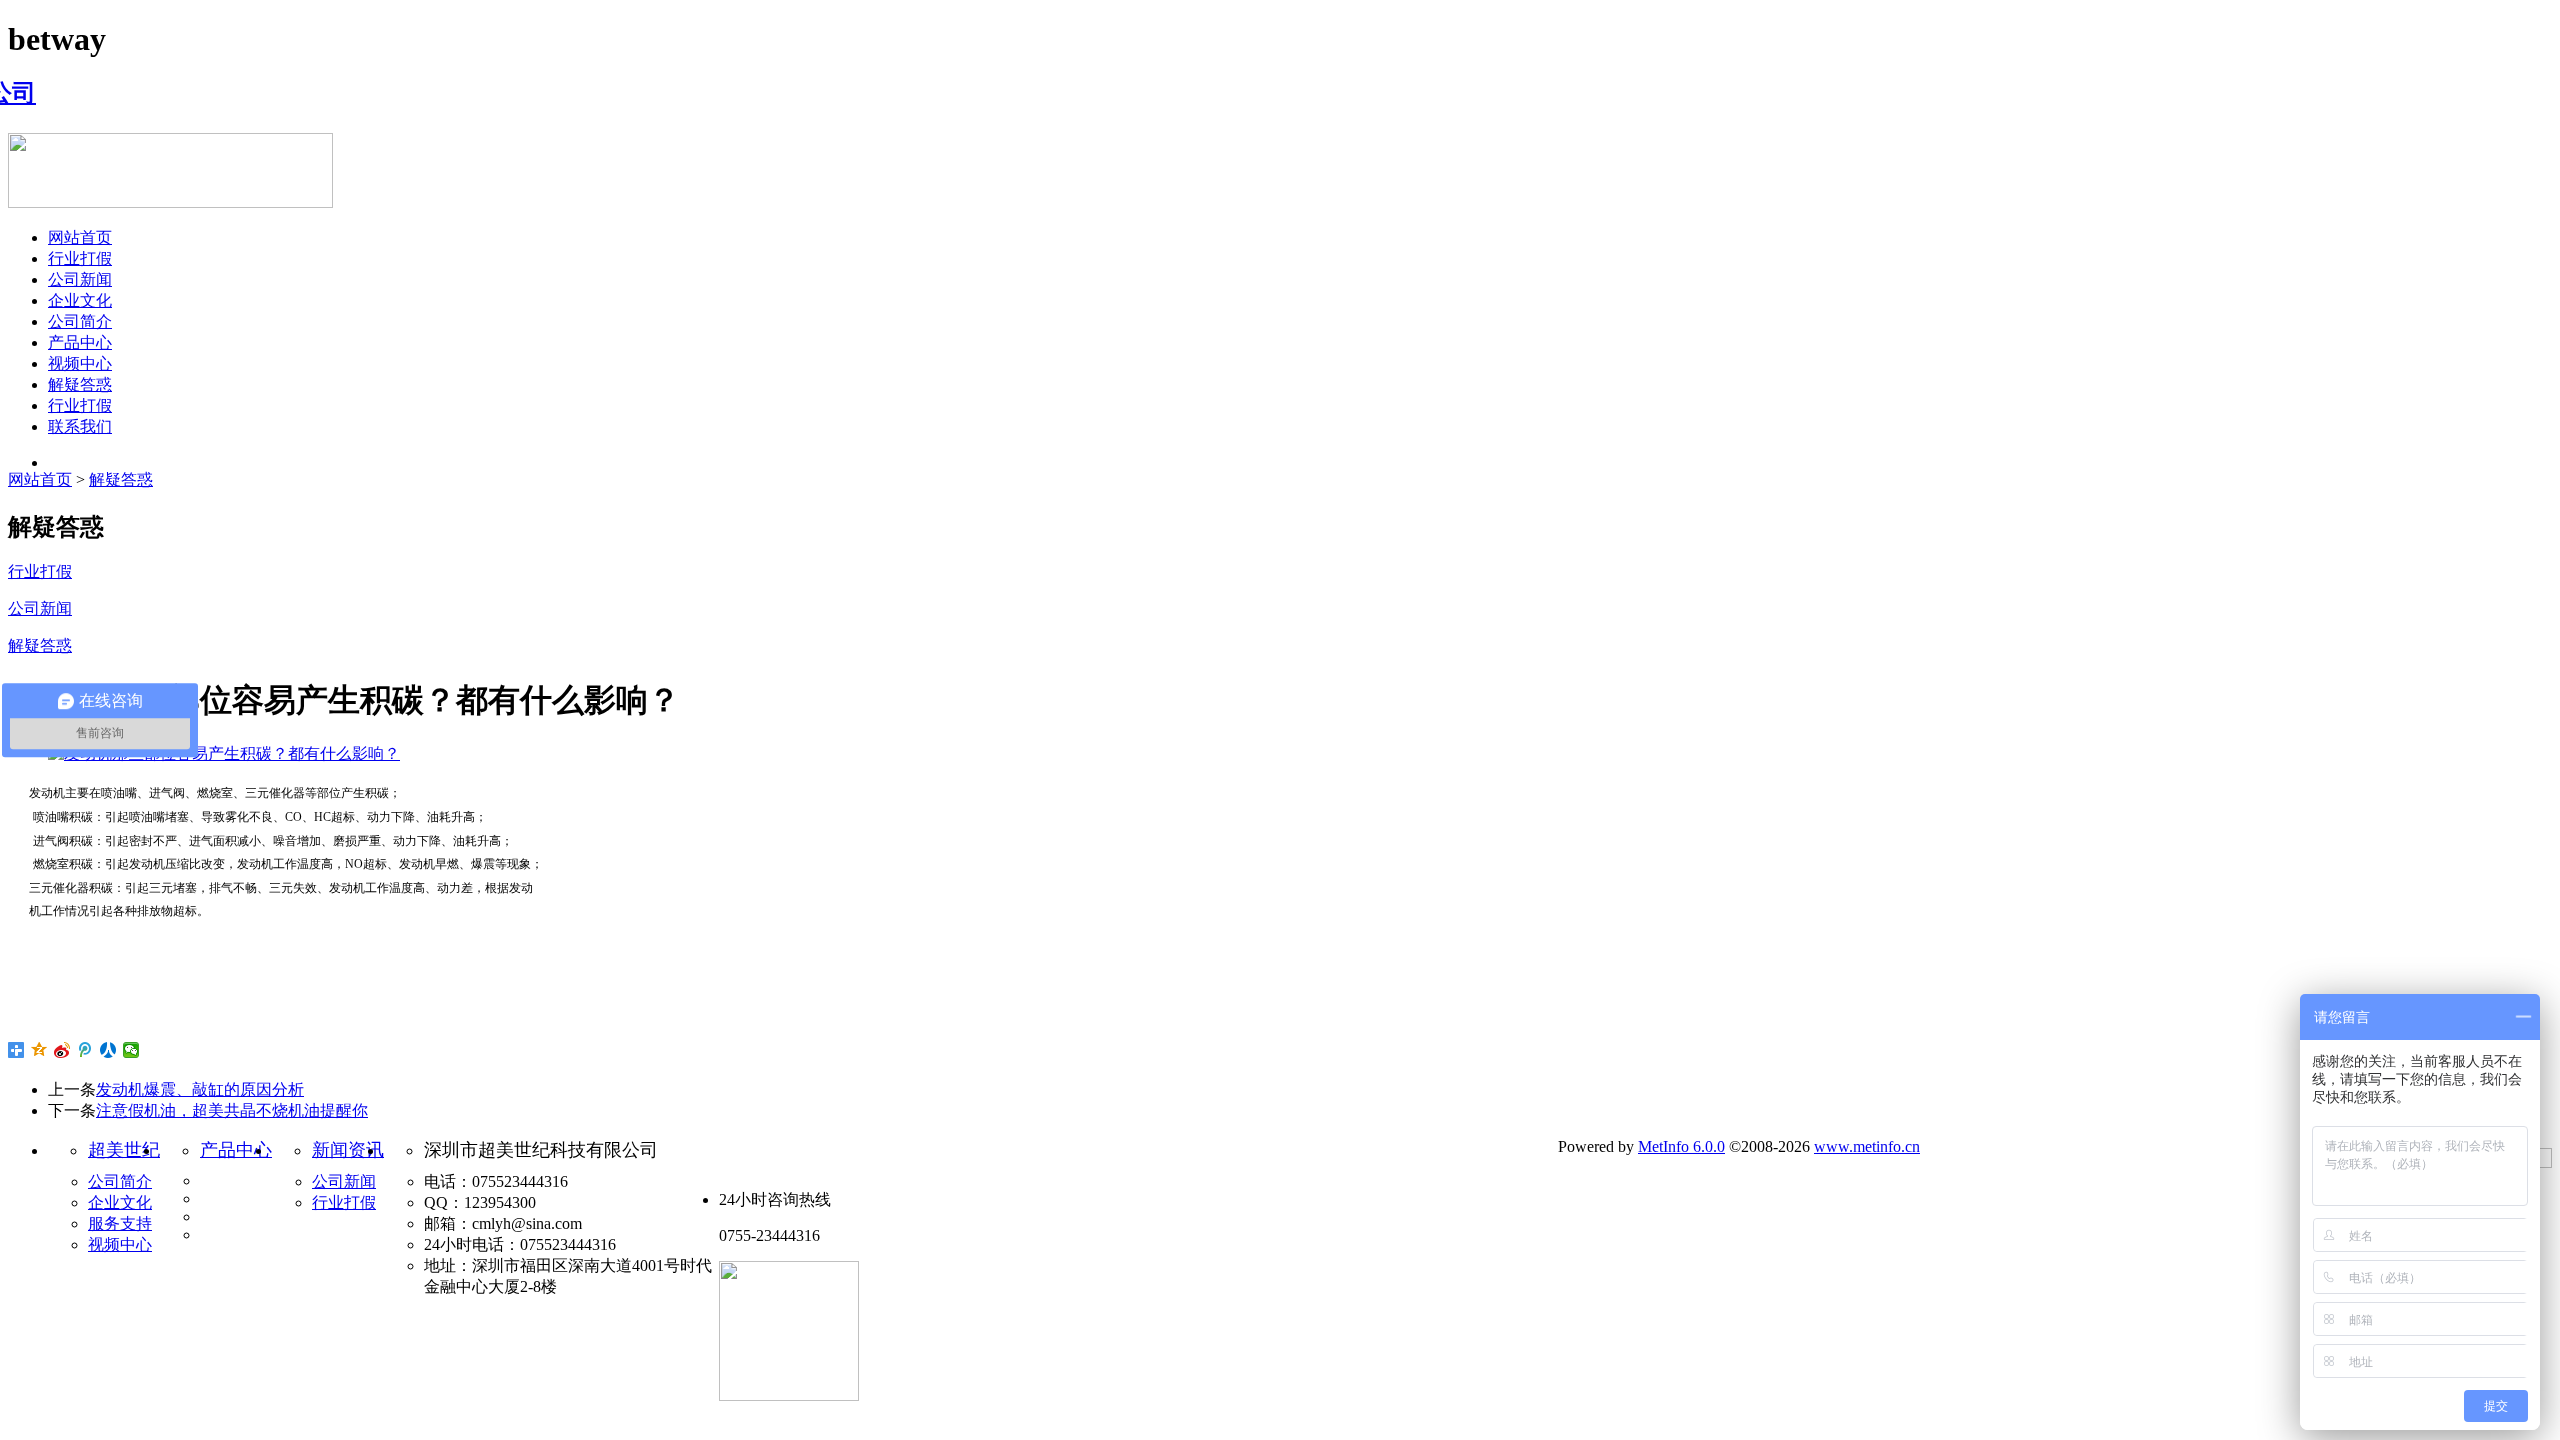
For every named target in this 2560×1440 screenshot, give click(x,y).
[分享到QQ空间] (39, 1050)
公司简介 (80, 321)
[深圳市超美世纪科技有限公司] (22, 93)
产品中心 (80, 342)
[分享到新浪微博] (62, 1050)
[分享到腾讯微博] (85, 1050)
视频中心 (80, 363)
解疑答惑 (80, 384)
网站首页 (80, 237)
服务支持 (120, 1223)
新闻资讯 (348, 1150)
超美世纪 (124, 1150)
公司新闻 (80, 279)
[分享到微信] (131, 1050)
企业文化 (80, 300)
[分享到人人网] (108, 1050)
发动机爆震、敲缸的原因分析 (200, 1089)
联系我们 (80, 426)
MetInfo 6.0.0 (1681, 1146)
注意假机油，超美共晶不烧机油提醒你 (232, 1110)
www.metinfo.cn (1867, 1146)
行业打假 (80, 258)
